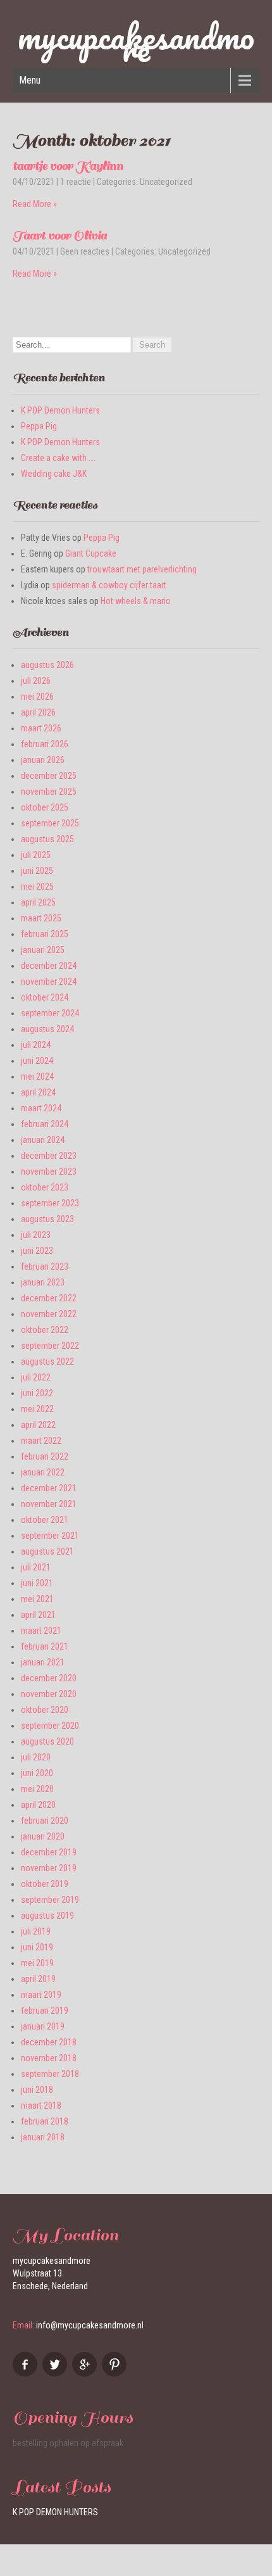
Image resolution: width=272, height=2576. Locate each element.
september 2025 (50, 823)
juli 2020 (36, 1757)
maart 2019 (41, 1995)
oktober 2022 (45, 1330)
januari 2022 (43, 1472)
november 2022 (49, 1314)
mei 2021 (37, 1599)
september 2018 (50, 2074)
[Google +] (86, 2373)
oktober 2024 (45, 997)
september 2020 (50, 1726)
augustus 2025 (47, 839)
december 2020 (49, 1678)
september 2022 (50, 1346)
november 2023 (49, 1171)
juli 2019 (36, 1931)
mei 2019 (37, 1963)
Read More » (35, 204)
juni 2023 (37, 1251)
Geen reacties (85, 251)
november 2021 (49, 1504)
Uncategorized (166, 182)
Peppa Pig (39, 426)
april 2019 (38, 1979)
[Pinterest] (116, 2373)
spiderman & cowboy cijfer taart (109, 585)
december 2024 (49, 966)
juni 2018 (37, 2090)
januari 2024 (43, 1140)
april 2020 (38, 1805)
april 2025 (38, 902)
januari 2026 (43, 760)
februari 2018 (45, 2121)
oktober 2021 (45, 1520)
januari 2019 (43, 2026)
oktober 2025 (45, 807)
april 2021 (38, 1615)
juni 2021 (37, 1583)
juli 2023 (36, 1235)
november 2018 (49, 2058)
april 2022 (38, 1425)
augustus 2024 (47, 1029)
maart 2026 (41, 728)
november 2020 (49, 1694)
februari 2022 (45, 1456)
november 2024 (49, 982)
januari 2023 (43, 1282)
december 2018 (49, 2042)
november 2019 (49, 1868)
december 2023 (49, 1156)
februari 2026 (45, 744)
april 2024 (38, 1092)
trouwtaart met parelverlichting (142, 569)
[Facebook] (27, 2373)
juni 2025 (37, 871)
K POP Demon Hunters (60, 410)
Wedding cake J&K (54, 474)
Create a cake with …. (58, 458)
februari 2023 (45, 1266)
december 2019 (49, 1852)
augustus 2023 (47, 1219)
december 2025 (49, 776)
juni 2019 (37, 1947)
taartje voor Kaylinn (68, 166)
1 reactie (76, 182)
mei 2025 (37, 887)
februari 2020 (45, 1821)
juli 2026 (36, 681)
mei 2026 (37, 697)
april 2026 (38, 712)
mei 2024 (37, 1076)
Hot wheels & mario (136, 601)
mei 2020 (37, 1789)
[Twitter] (56, 2373)
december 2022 (49, 1298)
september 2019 (50, 1900)
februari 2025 (45, 934)
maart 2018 (41, 2106)
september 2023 (50, 1203)
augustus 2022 (47, 1361)
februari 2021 (45, 1646)
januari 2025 (43, 950)
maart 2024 (41, 1108)
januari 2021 (43, 1662)
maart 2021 (41, 1631)
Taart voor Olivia (60, 236)
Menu (30, 80)
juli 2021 (36, 1567)
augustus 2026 (47, 665)
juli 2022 (36, 1377)
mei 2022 (37, 1409)
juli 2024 (36, 1045)
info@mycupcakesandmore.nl (90, 2325)
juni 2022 (37, 1393)
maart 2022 (41, 1441)
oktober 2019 (45, 1884)
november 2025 (49, 792)
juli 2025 (36, 855)
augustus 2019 (47, 1916)
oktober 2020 (45, 1710)
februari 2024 (45, 1124)
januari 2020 (43, 1836)
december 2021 (49, 1488)
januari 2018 (43, 2137)
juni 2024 (37, 1061)
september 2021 (50, 1536)
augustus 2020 (47, 1741)
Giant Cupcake (91, 553)
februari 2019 (45, 2011)
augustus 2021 (47, 1551)
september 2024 (50, 1013)
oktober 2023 (45, 1187)
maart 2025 (41, 918)
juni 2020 (37, 1773)
